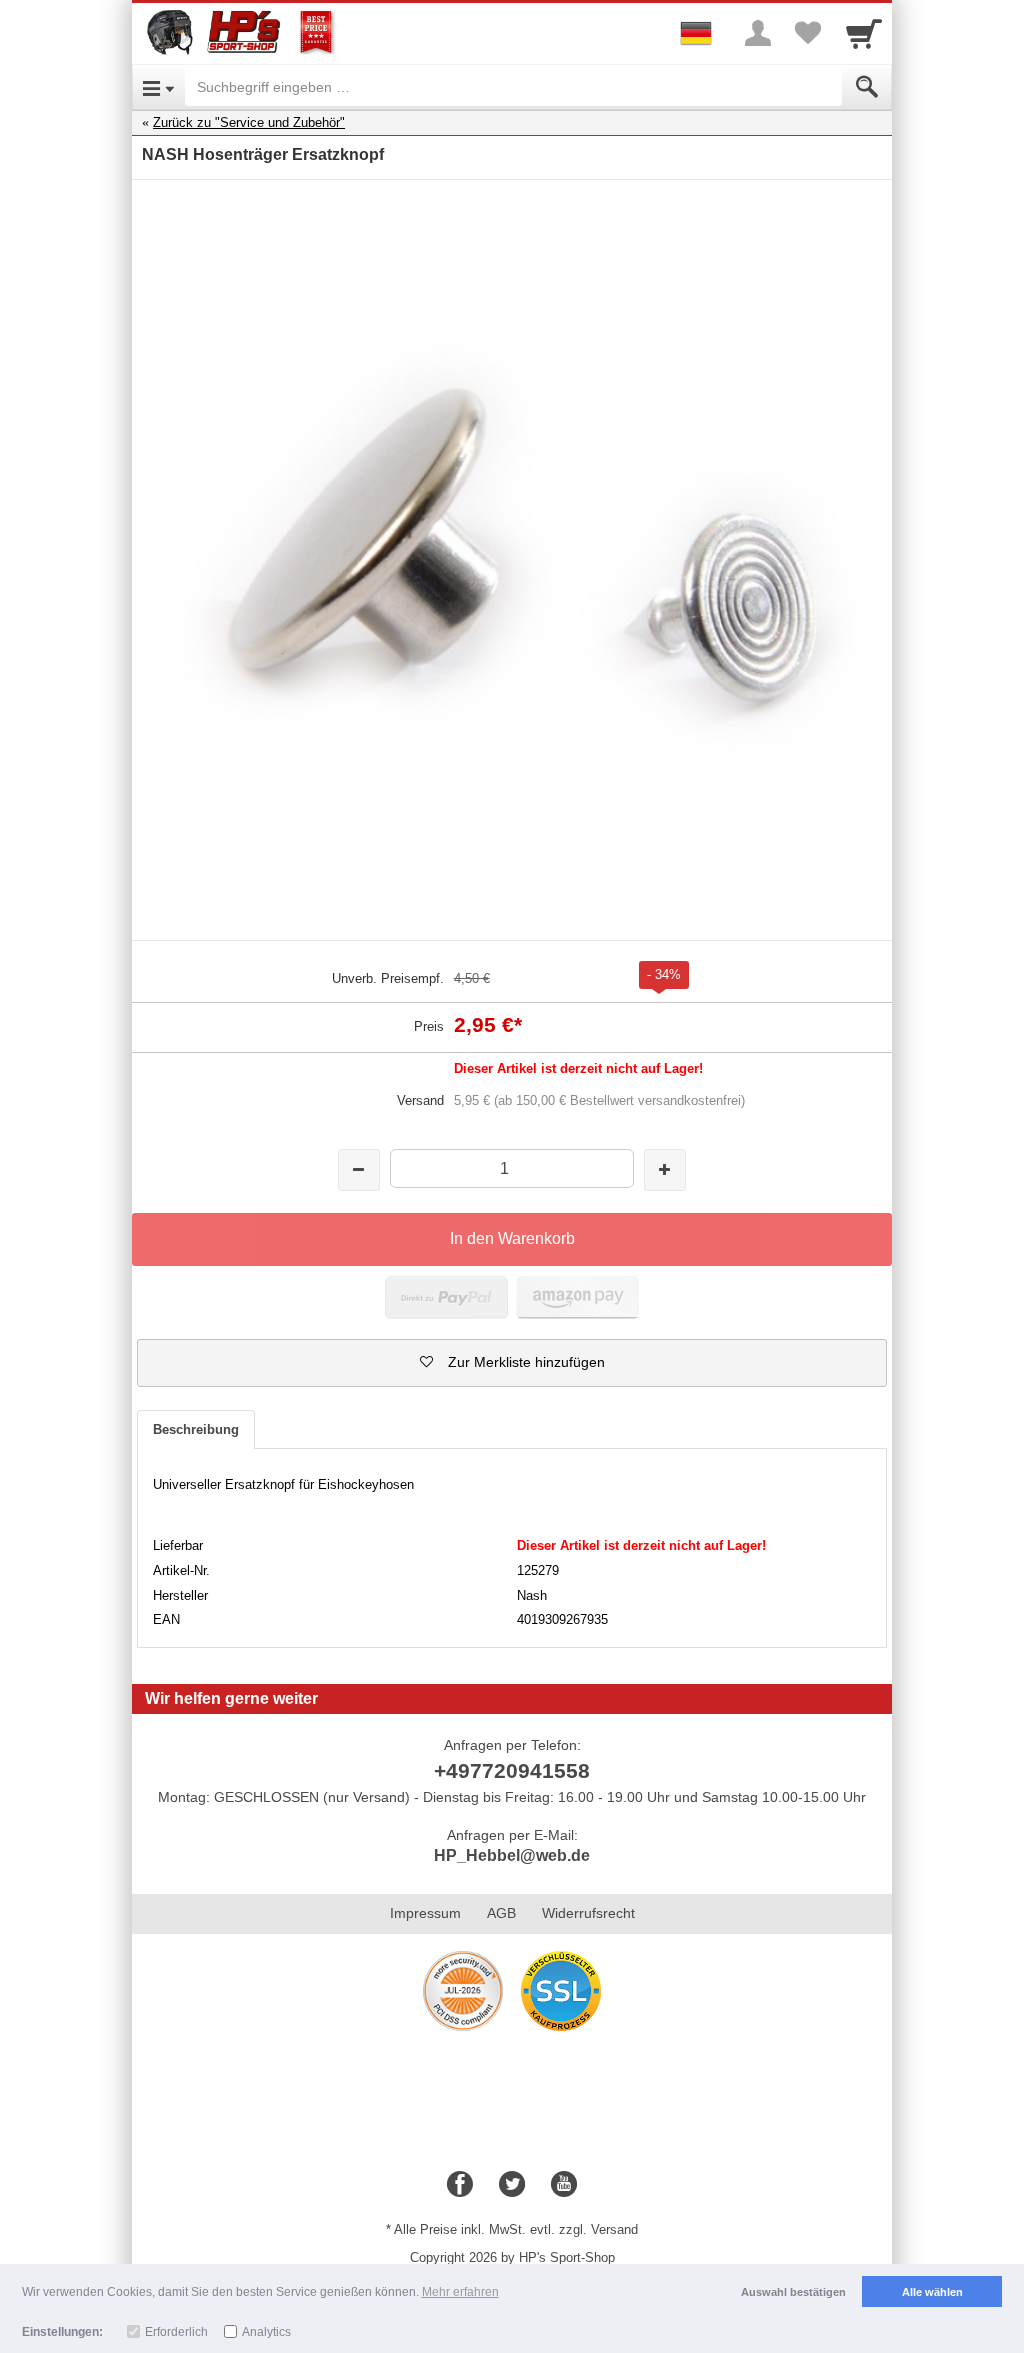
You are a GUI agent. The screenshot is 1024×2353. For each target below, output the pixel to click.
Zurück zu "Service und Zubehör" (249, 122)
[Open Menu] (158, 87)
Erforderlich (176, 2332)
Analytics (266, 2332)
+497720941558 (512, 1770)
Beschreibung (196, 1429)
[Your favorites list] (808, 33)
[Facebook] (460, 2185)
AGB (501, 1913)
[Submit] (867, 87)
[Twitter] (512, 2185)
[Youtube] (564, 2185)
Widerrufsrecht (588, 1913)
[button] (512, 1363)
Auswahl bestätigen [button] (793, 2292)
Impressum (425, 1913)
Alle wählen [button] (932, 2292)
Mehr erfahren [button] (460, 2292)
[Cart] (864, 33)
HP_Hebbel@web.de (512, 1855)
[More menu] (758, 33)
